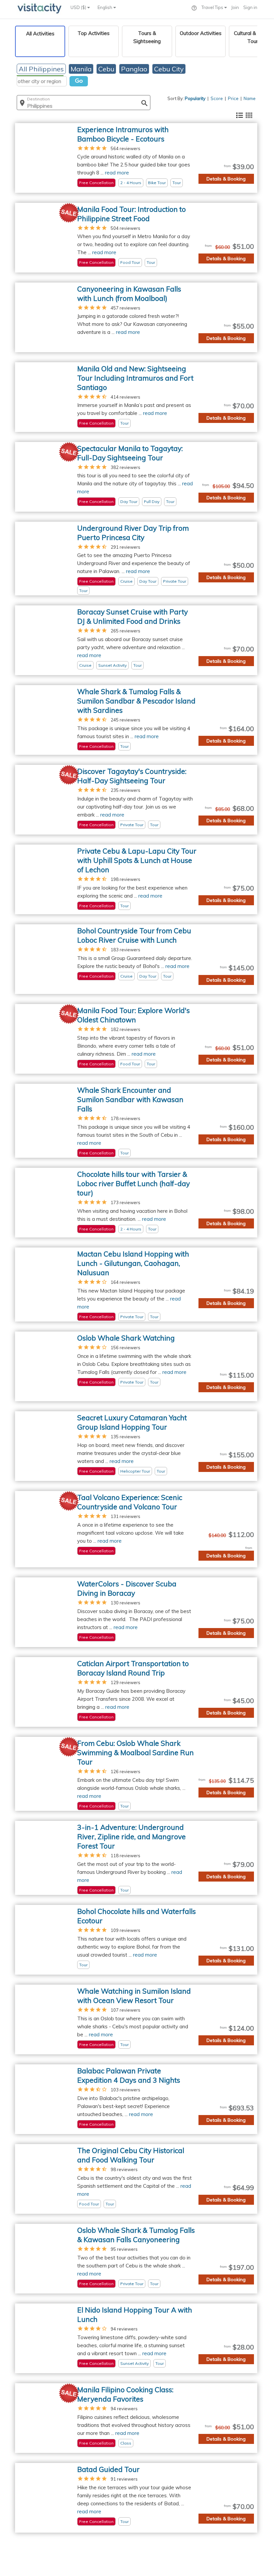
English (105, 7)
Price (233, 98)
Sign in (250, 7)
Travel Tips (213, 7)
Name (250, 98)
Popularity (195, 98)
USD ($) (79, 7)
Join (235, 7)
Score (217, 98)
